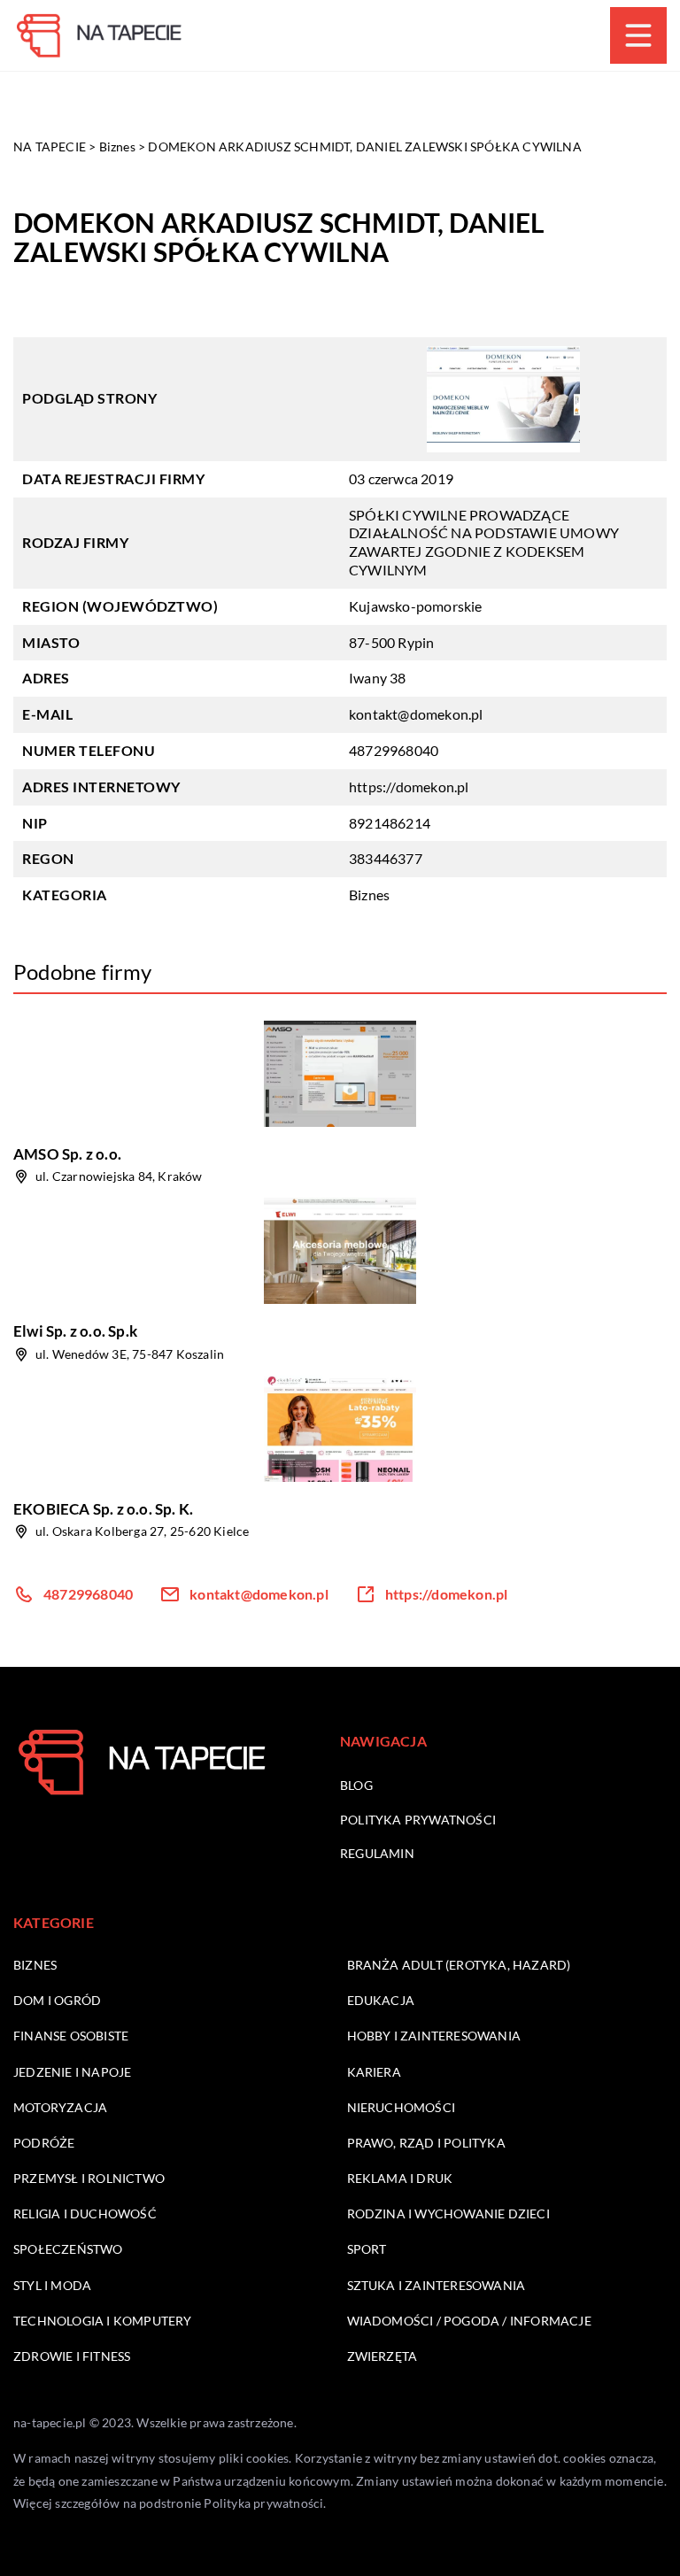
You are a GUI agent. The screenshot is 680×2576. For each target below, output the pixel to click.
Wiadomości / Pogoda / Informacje (469, 2321)
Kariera (374, 2072)
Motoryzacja (60, 2107)
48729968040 (394, 750)
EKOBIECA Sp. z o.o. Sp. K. (103, 1509)
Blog (356, 1785)
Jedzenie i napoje (72, 2072)
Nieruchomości (402, 2107)
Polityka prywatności (418, 1820)
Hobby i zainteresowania (434, 2036)
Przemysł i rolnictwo (89, 2178)
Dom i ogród (57, 2000)
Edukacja (381, 2000)
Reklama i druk (400, 2178)
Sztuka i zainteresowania (437, 2285)
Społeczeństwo (68, 2249)
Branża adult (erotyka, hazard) (459, 1965)
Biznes (369, 895)
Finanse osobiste (71, 2036)
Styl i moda (52, 2285)
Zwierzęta (382, 2356)
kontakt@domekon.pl (416, 714)
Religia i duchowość (85, 2214)
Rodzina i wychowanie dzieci (448, 2214)
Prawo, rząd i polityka (426, 2143)
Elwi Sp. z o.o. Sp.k (75, 1331)
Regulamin (377, 1853)
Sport (367, 2249)
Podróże (44, 2143)
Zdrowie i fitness (72, 2356)
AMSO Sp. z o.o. (67, 1154)
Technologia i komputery (103, 2321)
